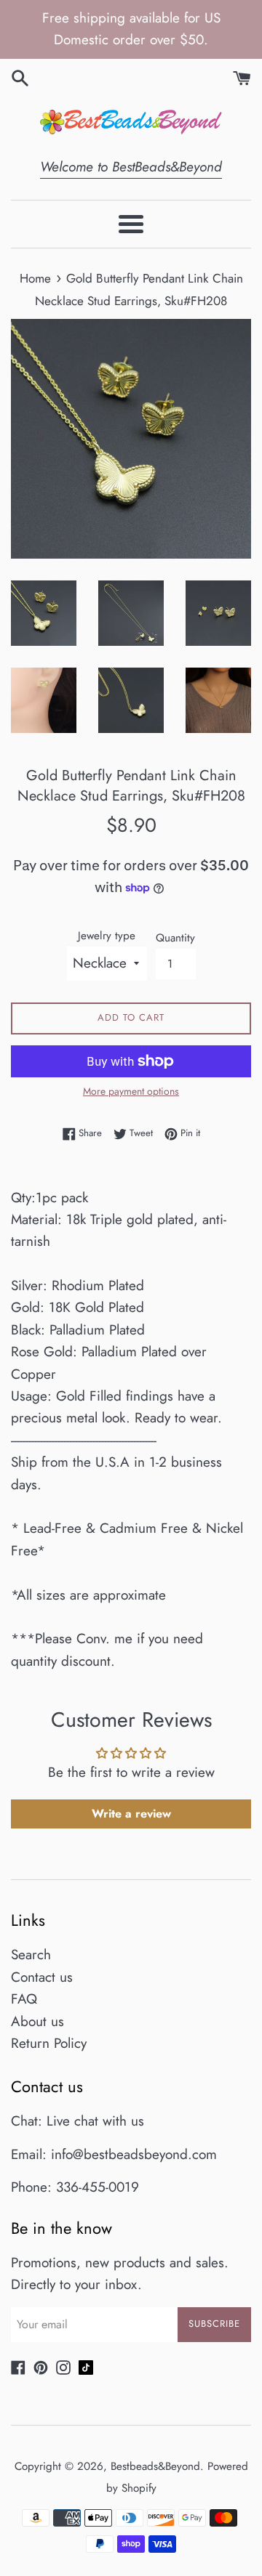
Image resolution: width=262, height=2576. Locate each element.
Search (31, 1955)
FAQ (24, 1999)
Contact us (42, 1977)
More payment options (131, 1091)
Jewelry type (107, 936)
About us (37, 2021)
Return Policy (49, 2043)
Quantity (175, 938)
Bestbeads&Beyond (155, 2466)
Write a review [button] (131, 1814)
